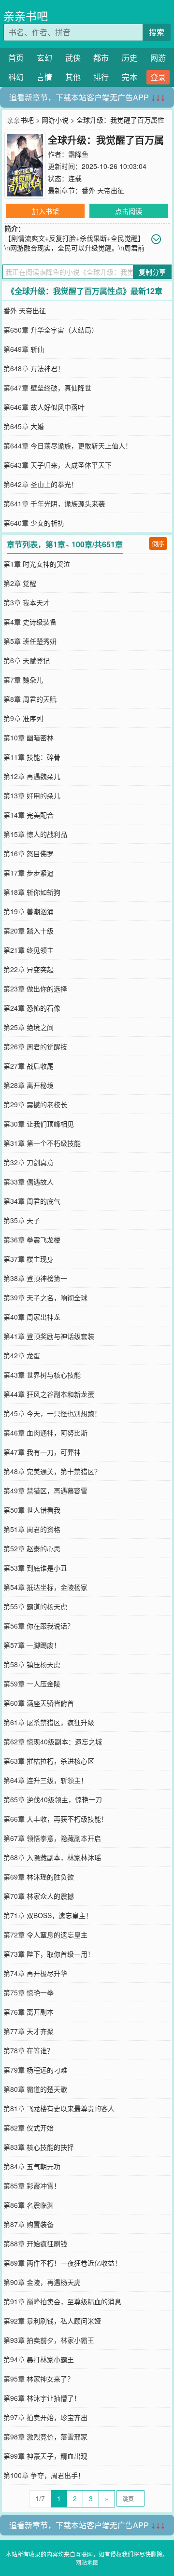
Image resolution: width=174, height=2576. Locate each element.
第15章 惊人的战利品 (35, 834)
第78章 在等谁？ (29, 2050)
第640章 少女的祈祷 (34, 523)
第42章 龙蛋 (22, 1355)
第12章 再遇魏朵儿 (32, 776)
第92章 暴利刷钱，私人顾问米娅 (52, 2321)
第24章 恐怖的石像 (32, 1008)
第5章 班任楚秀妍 (30, 641)
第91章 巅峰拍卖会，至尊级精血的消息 (62, 2301)
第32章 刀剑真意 (29, 1162)
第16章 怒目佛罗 (29, 853)
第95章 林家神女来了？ (39, 2379)
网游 (158, 58)
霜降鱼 (78, 154)
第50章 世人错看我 (32, 1510)
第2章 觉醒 (20, 583)
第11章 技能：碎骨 (32, 757)
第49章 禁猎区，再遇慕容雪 (45, 1490)
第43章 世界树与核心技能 (42, 1375)
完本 (130, 77)
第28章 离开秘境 (29, 1085)
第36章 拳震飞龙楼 (32, 1239)
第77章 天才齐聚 (29, 2031)
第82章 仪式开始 (29, 2128)
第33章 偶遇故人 (29, 1182)
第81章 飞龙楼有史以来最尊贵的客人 (59, 2108)
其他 (73, 77)
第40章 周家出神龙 (32, 1317)
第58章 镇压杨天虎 (32, 1664)
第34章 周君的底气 (32, 1201)
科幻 (16, 77)
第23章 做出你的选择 (35, 989)
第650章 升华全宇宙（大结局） (51, 330)
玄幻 (44, 58)
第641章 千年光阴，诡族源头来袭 (54, 503)
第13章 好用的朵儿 (32, 795)
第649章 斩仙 (24, 349)
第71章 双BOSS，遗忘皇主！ (48, 1915)
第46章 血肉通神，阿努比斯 (45, 1433)
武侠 (73, 58)
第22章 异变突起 (29, 969)
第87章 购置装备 (29, 2224)
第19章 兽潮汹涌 (29, 911)
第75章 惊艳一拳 (29, 1992)
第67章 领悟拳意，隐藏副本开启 (52, 1838)
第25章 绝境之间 (29, 1027)
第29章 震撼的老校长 (35, 1104)
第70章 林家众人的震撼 (39, 1896)
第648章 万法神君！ (34, 368)
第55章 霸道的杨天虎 (35, 1606)
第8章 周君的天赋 (30, 699)
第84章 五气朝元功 (32, 2166)
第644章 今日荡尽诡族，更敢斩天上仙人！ (68, 446)
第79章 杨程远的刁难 (35, 2070)
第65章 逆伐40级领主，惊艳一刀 (53, 1799)
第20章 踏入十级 (29, 931)
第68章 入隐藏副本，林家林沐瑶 (52, 1857)
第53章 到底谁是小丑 (35, 1568)
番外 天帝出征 (103, 190)
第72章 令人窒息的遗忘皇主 (45, 1935)
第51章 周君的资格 (32, 1529)
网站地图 (87, 2562)
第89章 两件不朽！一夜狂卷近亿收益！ (62, 2263)
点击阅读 (129, 211)
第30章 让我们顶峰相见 (39, 1124)
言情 (44, 77)
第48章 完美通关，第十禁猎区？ (52, 1471)
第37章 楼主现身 (29, 1259)
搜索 (157, 32)
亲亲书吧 (26, 16)
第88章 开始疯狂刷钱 (35, 2243)
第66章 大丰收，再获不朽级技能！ (56, 1819)
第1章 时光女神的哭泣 (37, 564)
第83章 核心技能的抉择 (39, 2147)
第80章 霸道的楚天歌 (35, 2089)
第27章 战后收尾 (29, 1066)
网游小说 (55, 120)
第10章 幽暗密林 (29, 738)
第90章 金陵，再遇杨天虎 (42, 2282)
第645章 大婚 (24, 426)
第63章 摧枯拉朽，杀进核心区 (49, 1761)
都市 (101, 58)
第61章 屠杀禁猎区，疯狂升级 (49, 1722)
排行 (101, 77)
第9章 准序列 (23, 718)
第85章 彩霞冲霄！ (32, 2186)
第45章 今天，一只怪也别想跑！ (52, 1413)
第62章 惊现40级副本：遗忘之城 (53, 1741)
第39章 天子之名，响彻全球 (45, 1297)
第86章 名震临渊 (29, 2205)
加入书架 (45, 211)
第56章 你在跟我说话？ (39, 1626)
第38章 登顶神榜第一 (35, 1278)
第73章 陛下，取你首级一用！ (49, 1954)
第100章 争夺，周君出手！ (44, 2475)
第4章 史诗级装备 (30, 622)
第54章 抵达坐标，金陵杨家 (45, 1587)
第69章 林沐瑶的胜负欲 (39, 1877)
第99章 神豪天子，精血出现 (45, 2456)
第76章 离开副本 (29, 2012)
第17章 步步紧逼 (29, 873)
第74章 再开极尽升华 (35, 1973)
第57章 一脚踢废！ (32, 1645)
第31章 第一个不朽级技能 (42, 1143)
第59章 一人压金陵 (32, 1684)
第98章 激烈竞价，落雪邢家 (45, 2437)
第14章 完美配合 (29, 815)
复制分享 (152, 272)
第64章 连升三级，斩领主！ (45, 1780)
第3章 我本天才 (27, 602)
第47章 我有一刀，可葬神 (42, 1452)
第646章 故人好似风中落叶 (44, 407)
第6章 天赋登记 (27, 660)
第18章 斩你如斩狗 (32, 892)
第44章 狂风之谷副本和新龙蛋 (49, 1394)
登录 (158, 77)
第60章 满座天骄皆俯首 (39, 1703)
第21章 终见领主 (29, 950)
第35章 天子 (22, 1220)
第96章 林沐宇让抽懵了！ (42, 2398)
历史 (130, 58)
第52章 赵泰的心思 (32, 1548)
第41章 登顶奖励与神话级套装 (49, 1336)
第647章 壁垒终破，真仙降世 (47, 388)
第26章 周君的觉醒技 (35, 1046)
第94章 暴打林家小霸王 (39, 2359)
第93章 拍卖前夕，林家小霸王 (49, 2340)
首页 (16, 58)
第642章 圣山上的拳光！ (41, 484)
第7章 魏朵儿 (23, 680)
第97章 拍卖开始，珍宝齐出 (45, 2417)
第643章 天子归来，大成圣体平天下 (58, 465)
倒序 (158, 543)
